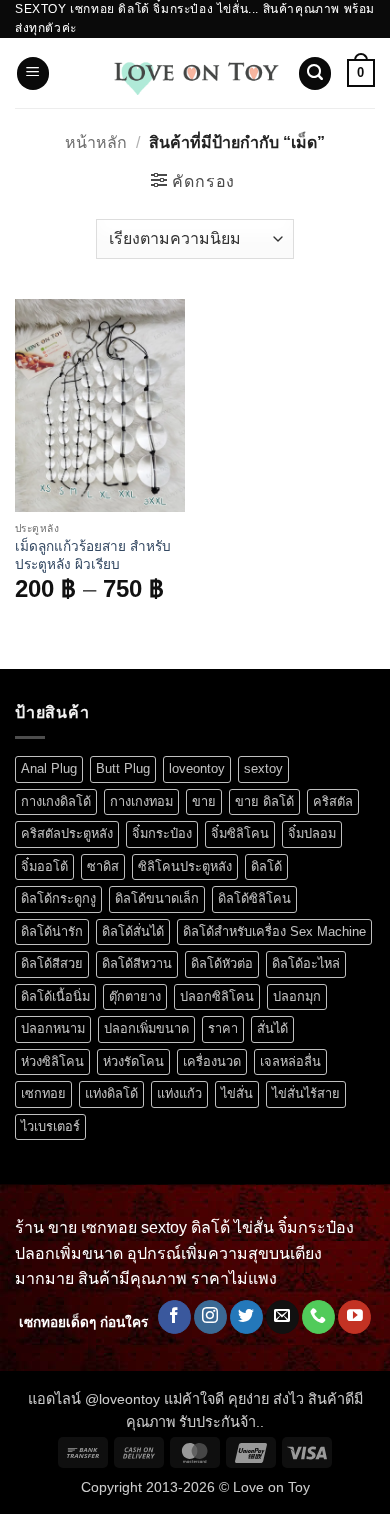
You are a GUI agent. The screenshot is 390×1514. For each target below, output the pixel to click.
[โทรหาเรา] (318, 1317)
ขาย (204, 801)
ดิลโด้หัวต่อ (222, 963)
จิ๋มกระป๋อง (162, 833)
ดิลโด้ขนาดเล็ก (157, 898)
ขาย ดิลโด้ (264, 801)
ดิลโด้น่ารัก (52, 931)
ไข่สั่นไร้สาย (306, 1093)
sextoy (263, 768)
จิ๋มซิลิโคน (240, 833)
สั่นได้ (272, 1028)
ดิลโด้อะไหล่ (306, 963)
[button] (33, 73)
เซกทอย (43, 1093)
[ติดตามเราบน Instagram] (210, 1317)
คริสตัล (333, 801)
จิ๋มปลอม (312, 833)
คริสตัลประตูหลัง (67, 833)
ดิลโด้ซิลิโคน (254, 898)
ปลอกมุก (297, 996)
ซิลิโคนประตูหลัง (185, 866)
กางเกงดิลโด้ (56, 801)
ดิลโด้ (266, 866)
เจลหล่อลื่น (290, 1061)
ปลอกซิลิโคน (217, 996)
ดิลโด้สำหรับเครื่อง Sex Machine (274, 931)
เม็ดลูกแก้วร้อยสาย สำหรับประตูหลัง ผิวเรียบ (93, 555)
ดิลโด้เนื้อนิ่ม (55, 996)
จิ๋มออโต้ (44, 866)
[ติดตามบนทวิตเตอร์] (246, 1317)
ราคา (223, 1028)
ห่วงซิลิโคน (52, 1061)
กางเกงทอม (141, 801)
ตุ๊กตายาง (135, 996)
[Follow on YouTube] (354, 1317)
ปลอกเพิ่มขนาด (146, 1028)
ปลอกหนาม (53, 1028)
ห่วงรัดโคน (133, 1061)
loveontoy (197, 768)
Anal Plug (49, 768)
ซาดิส (103, 866)
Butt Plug (123, 768)
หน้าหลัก (96, 142)
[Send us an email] (282, 1317)
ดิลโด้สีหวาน (137, 963)
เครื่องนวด (212, 1061)
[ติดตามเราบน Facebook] (174, 1317)
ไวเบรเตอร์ (50, 1126)
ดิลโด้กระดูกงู (58, 898)
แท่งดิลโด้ (111, 1093)
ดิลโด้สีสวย (52, 963)
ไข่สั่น (237, 1093)
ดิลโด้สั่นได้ (133, 931)
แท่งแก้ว (179, 1093)
